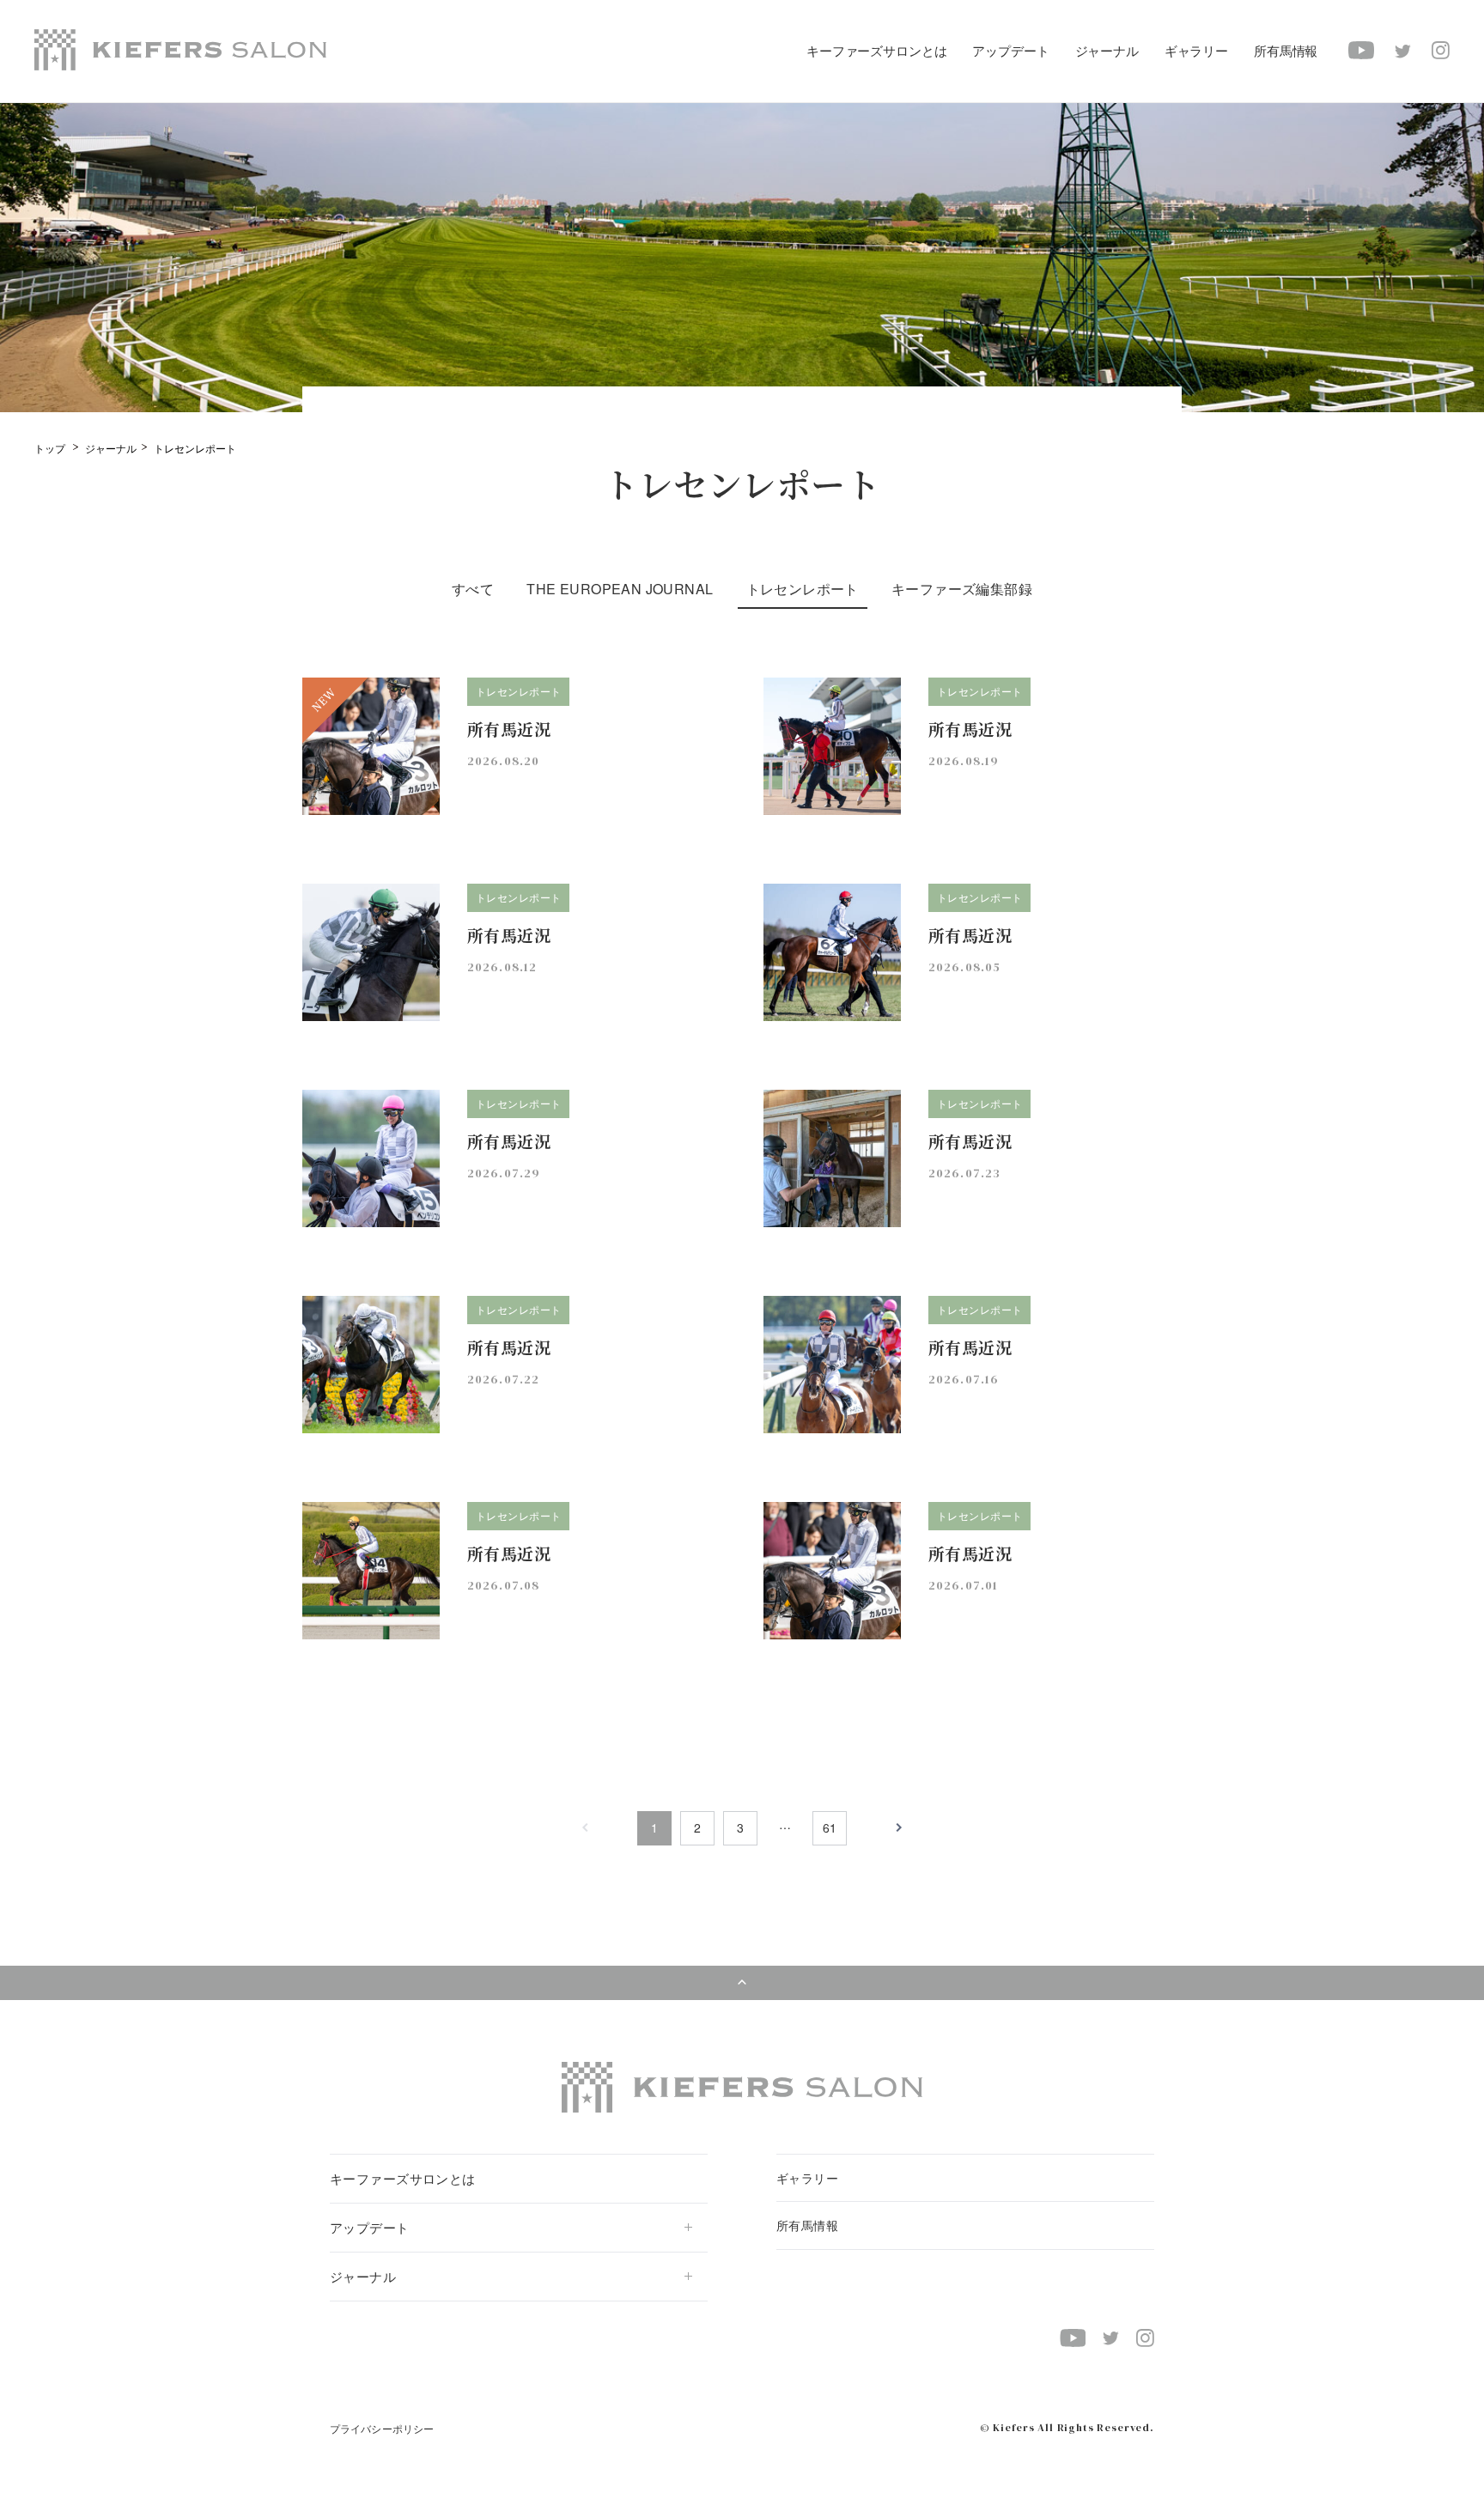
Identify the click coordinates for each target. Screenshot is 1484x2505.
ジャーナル (111, 448)
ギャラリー (1196, 50)
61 (830, 1827)
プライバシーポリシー (382, 2428)
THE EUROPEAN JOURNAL (620, 589)
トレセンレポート (803, 589)
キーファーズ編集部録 (962, 589)
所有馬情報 (1286, 50)
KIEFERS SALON (180, 50)
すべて (473, 589)
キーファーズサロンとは (876, 50)
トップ (50, 448)
